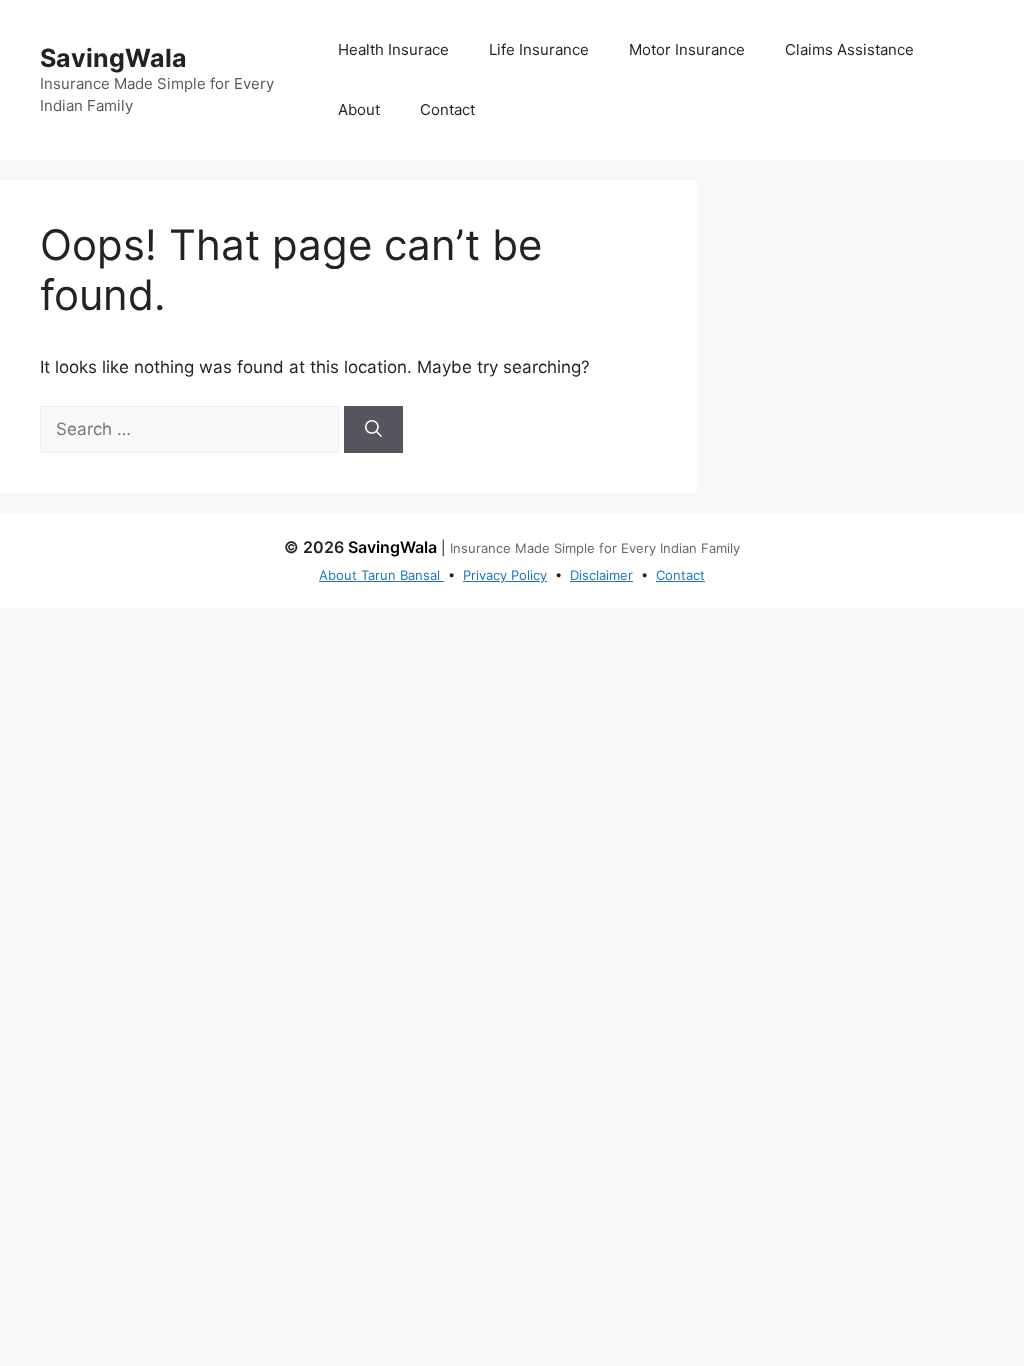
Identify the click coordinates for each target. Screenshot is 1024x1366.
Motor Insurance (687, 49)
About (359, 109)
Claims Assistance (849, 49)
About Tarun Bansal (381, 575)
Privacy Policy (505, 575)
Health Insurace (393, 49)
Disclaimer (601, 575)
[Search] (373, 430)
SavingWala (113, 58)
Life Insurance (539, 49)
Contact (447, 109)
